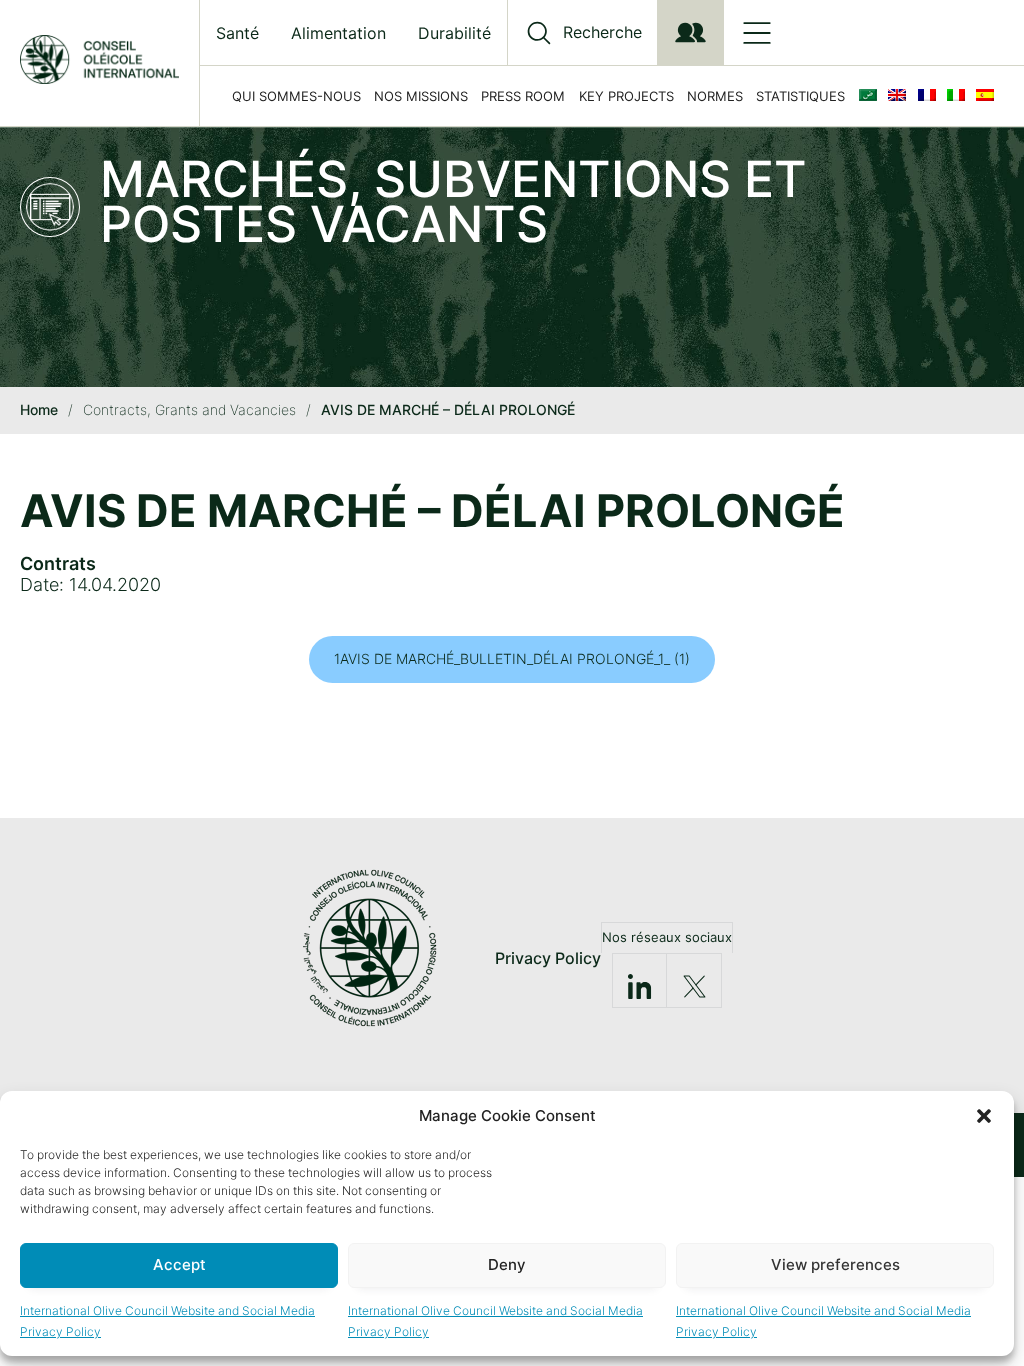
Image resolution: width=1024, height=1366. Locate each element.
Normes (715, 96)
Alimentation (338, 33)
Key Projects (626, 96)
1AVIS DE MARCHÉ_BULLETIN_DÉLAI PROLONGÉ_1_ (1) (512, 658)
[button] (984, 1116)
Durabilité (454, 33)
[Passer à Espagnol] (989, 96)
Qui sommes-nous (296, 96)
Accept (179, 1264)
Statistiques (800, 96)
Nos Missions (421, 96)
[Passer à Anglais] (901, 96)
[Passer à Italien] (960, 96)
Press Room (523, 96)
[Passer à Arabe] (872, 96)
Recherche (602, 32)
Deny (507, 1264)
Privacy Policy (548, 958)
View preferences (835, 1264)
